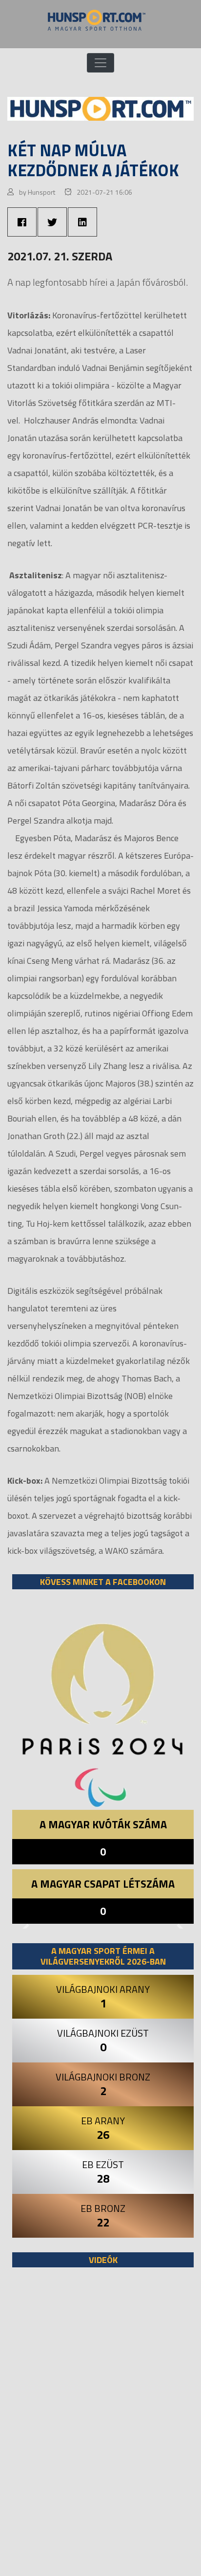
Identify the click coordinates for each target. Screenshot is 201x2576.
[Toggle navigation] (100, 63)
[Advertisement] (100, 2427)
